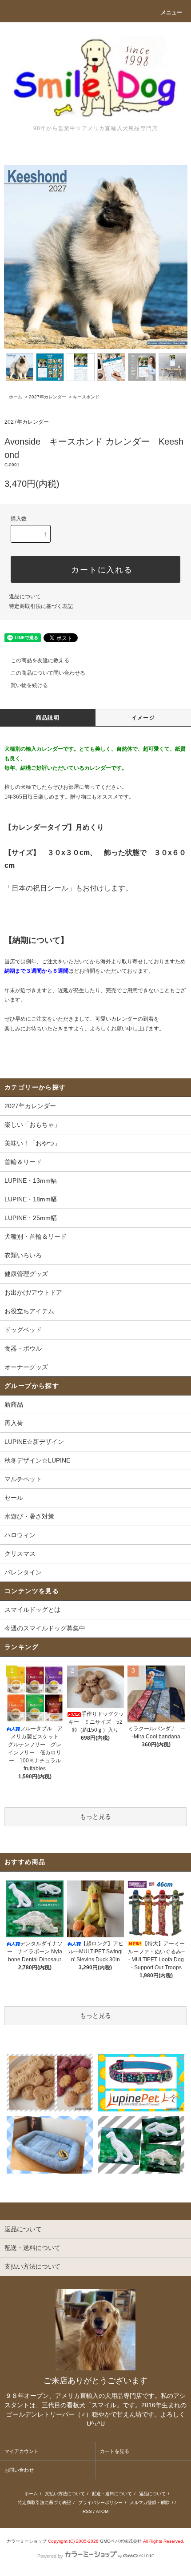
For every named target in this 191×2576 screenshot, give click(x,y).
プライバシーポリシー (100, 2502)
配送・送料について (112, 2494)
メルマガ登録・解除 (150, 2502)
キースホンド (86, 397)
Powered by (50, 2556)
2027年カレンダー (48, 397)
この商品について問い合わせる (48, 673)
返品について (25, 596)
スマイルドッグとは (32, 1610)
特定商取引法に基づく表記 (41, 606)
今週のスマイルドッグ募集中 (45, 1628)
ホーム (16, 397)
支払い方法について (65, 2494)
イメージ (143, 718)
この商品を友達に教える (40, 660)
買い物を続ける (29, 685)
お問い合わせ (19, 2470)
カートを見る (115, 2451)
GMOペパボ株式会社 (121, 2541)
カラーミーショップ (27, 2541)
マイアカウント (22, 2451)
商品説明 (48, 718)
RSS (87, 2511)
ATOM (102, 2511)
